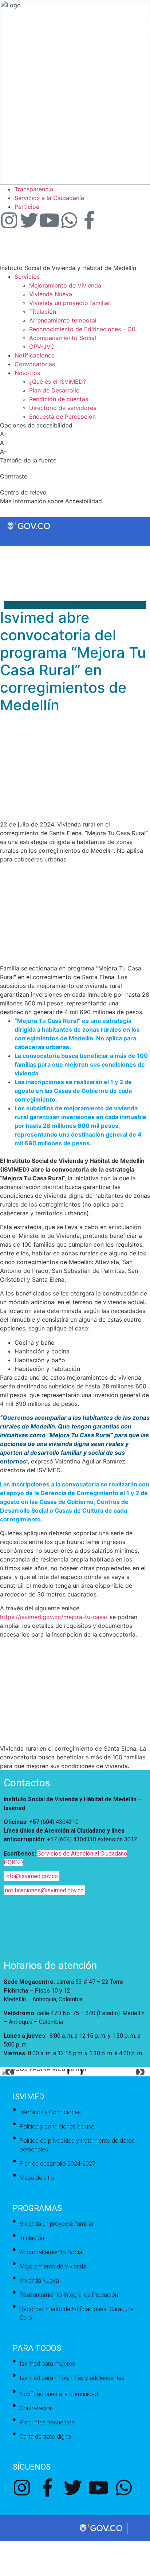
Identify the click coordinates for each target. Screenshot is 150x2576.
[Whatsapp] (69, 220)
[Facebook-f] (89, 220)
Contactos (27, 1783)
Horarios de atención (50, 1965)
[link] (75, 183)
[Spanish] (14, 560)
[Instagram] (9, 220)
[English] (7, 560)
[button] (75, 603)
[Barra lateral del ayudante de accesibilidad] (141, 27)
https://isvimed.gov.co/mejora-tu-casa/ (54, 1617)
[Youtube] (49, 220)
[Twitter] (29, 220)
